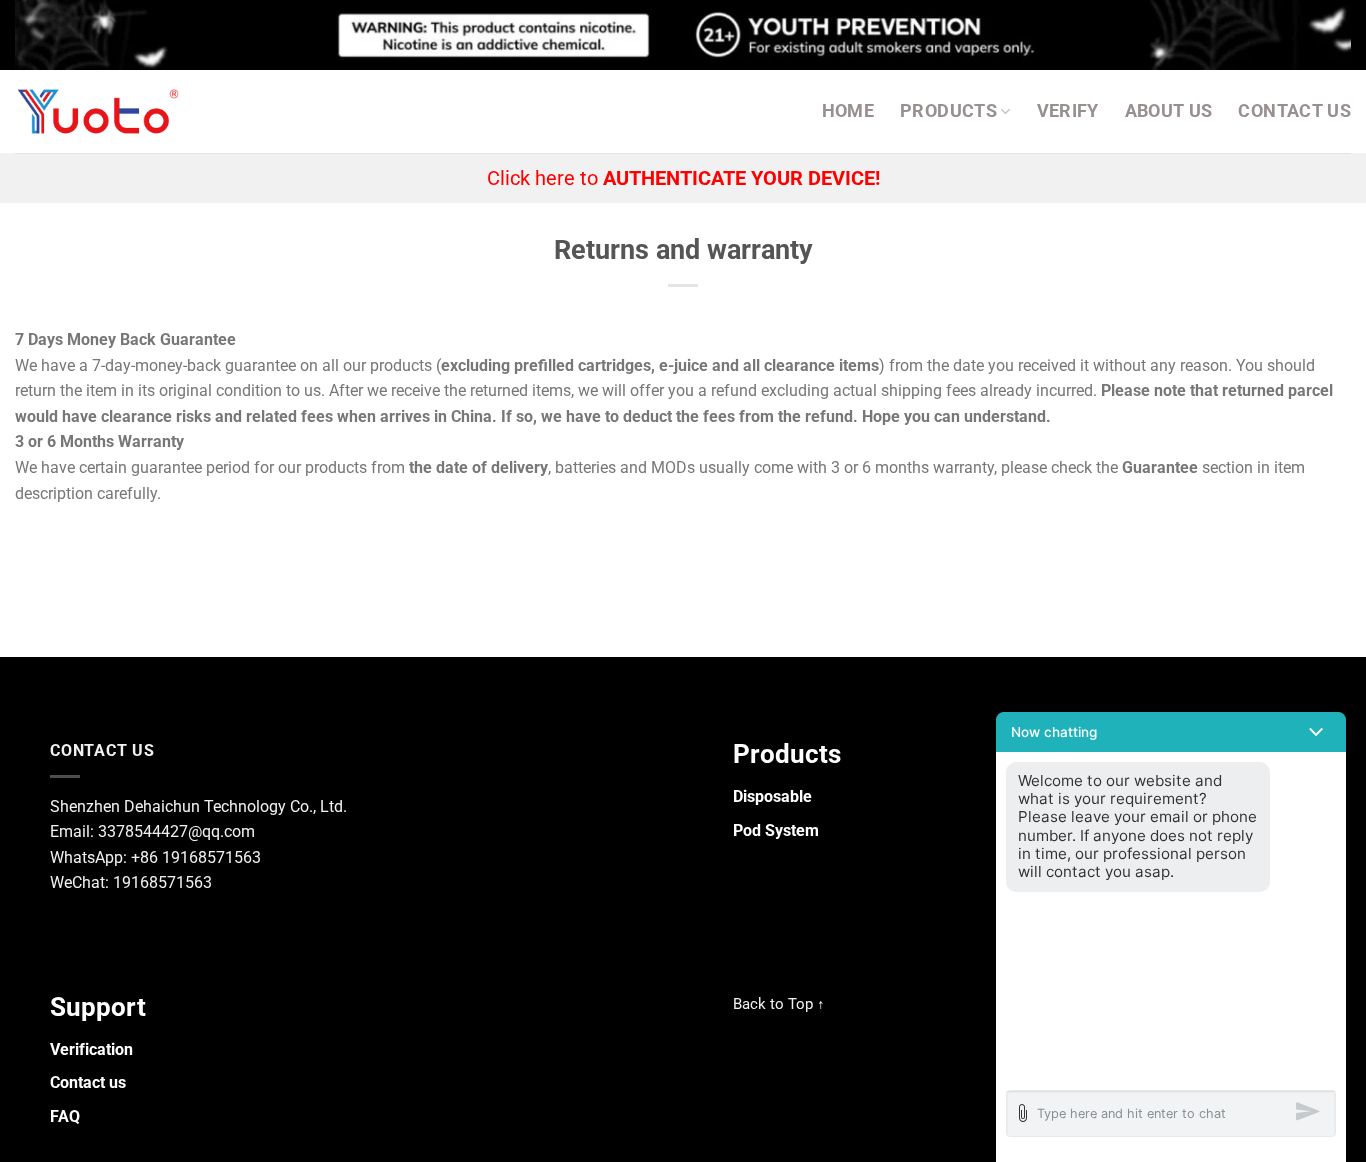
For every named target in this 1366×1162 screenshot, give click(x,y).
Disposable (772, 796)
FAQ (65, 1116)
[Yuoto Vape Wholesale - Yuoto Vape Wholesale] (103, 111)
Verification (91, 1049)
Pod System (776, 830)
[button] (1171, 732)
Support (98, 1007)
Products (948, 111)
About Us (1169, 111)
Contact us (1294, 111)
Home (848, 111)
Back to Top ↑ (779, 1004)
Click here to (683, 178)
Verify (1068, 111)
